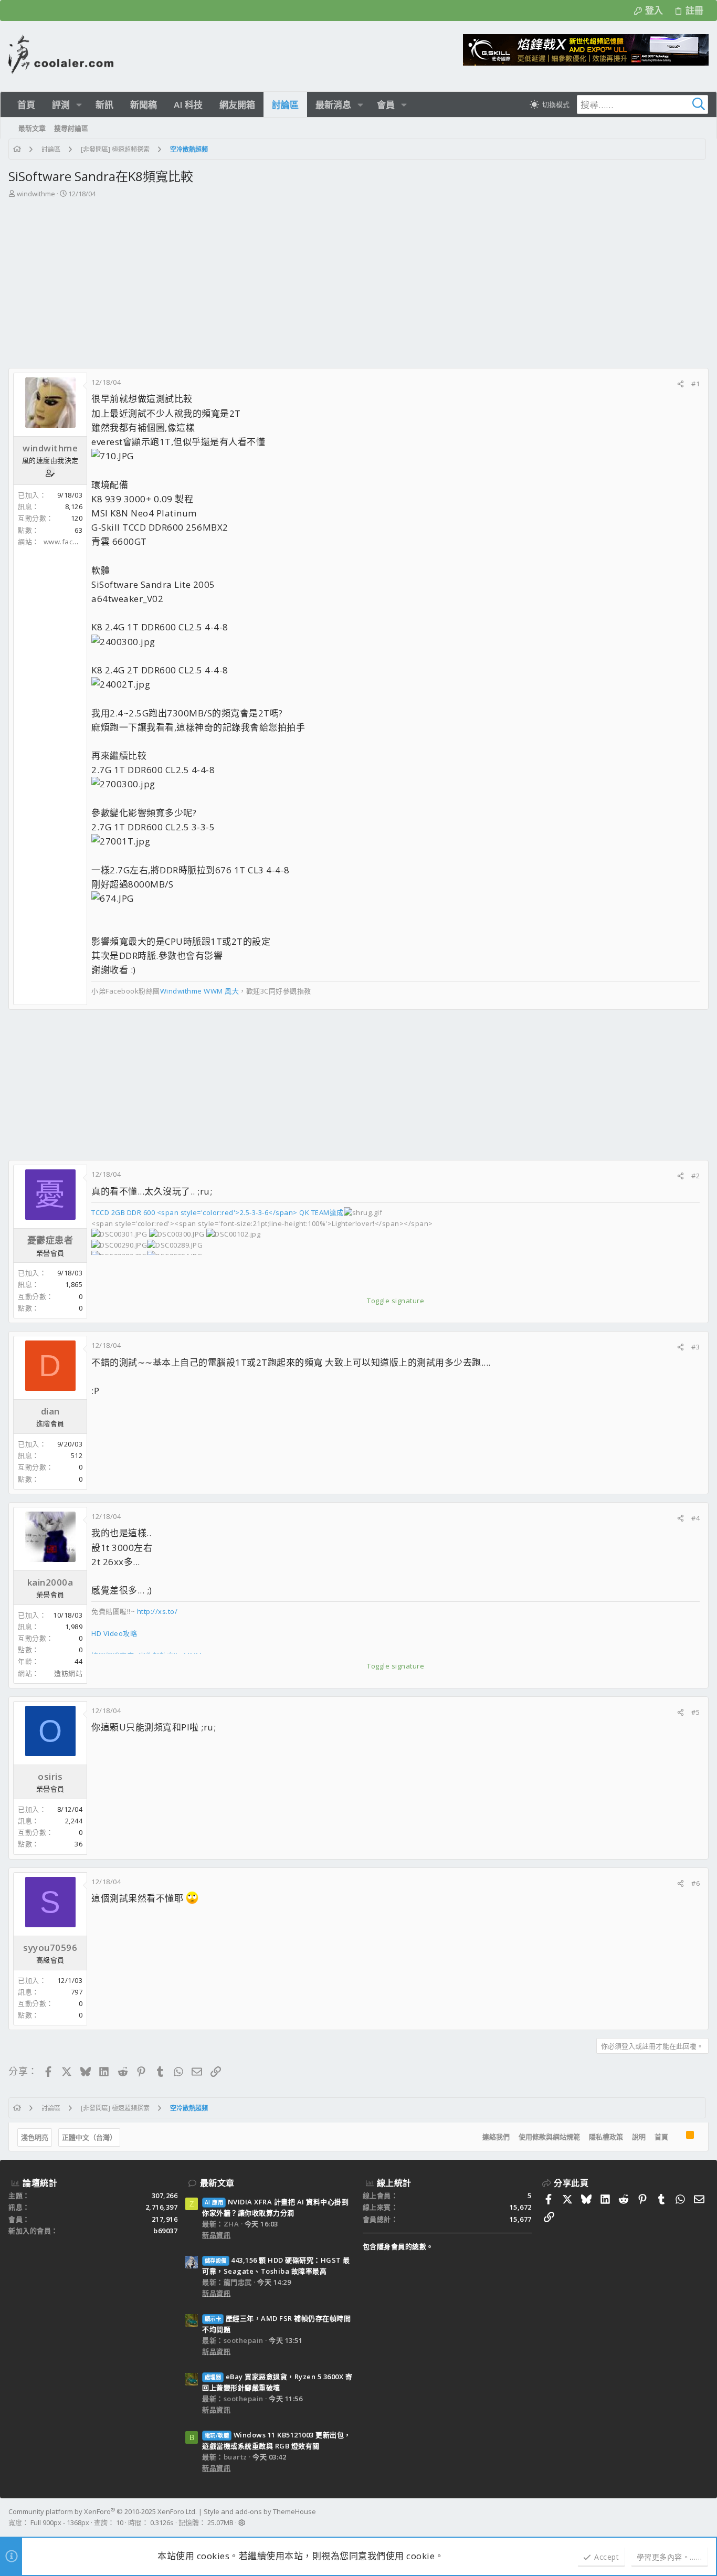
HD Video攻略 (114, 1633)
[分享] (681, 384)
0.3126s (162, 2522)
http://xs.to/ (157, 1611)
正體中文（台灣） (89, 2137)
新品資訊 (216, 2235)
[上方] (677, 2137)
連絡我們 (496, 2137)
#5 (695, 1712)
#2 (695, 1176)
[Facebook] (704, 2517)
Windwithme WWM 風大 (200, 991)
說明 (639, 2137)
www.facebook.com (77, 542)
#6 (695, 1883)
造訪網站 (68, 1673)
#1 (695, 384)
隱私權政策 (606, 2137)
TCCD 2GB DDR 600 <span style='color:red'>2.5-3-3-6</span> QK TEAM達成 (218, 1212)
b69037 (165, 2231)
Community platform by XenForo (103, 2511)
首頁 (661, 2137)
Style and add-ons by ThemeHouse (260, 2511)
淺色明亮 (35, 2137)
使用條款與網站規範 (549, 2137)
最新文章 (217, 2183)
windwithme (36, 194)
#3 (695, 1347)
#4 (695, 1518)
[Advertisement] (357, 278)
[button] (79, 105)
